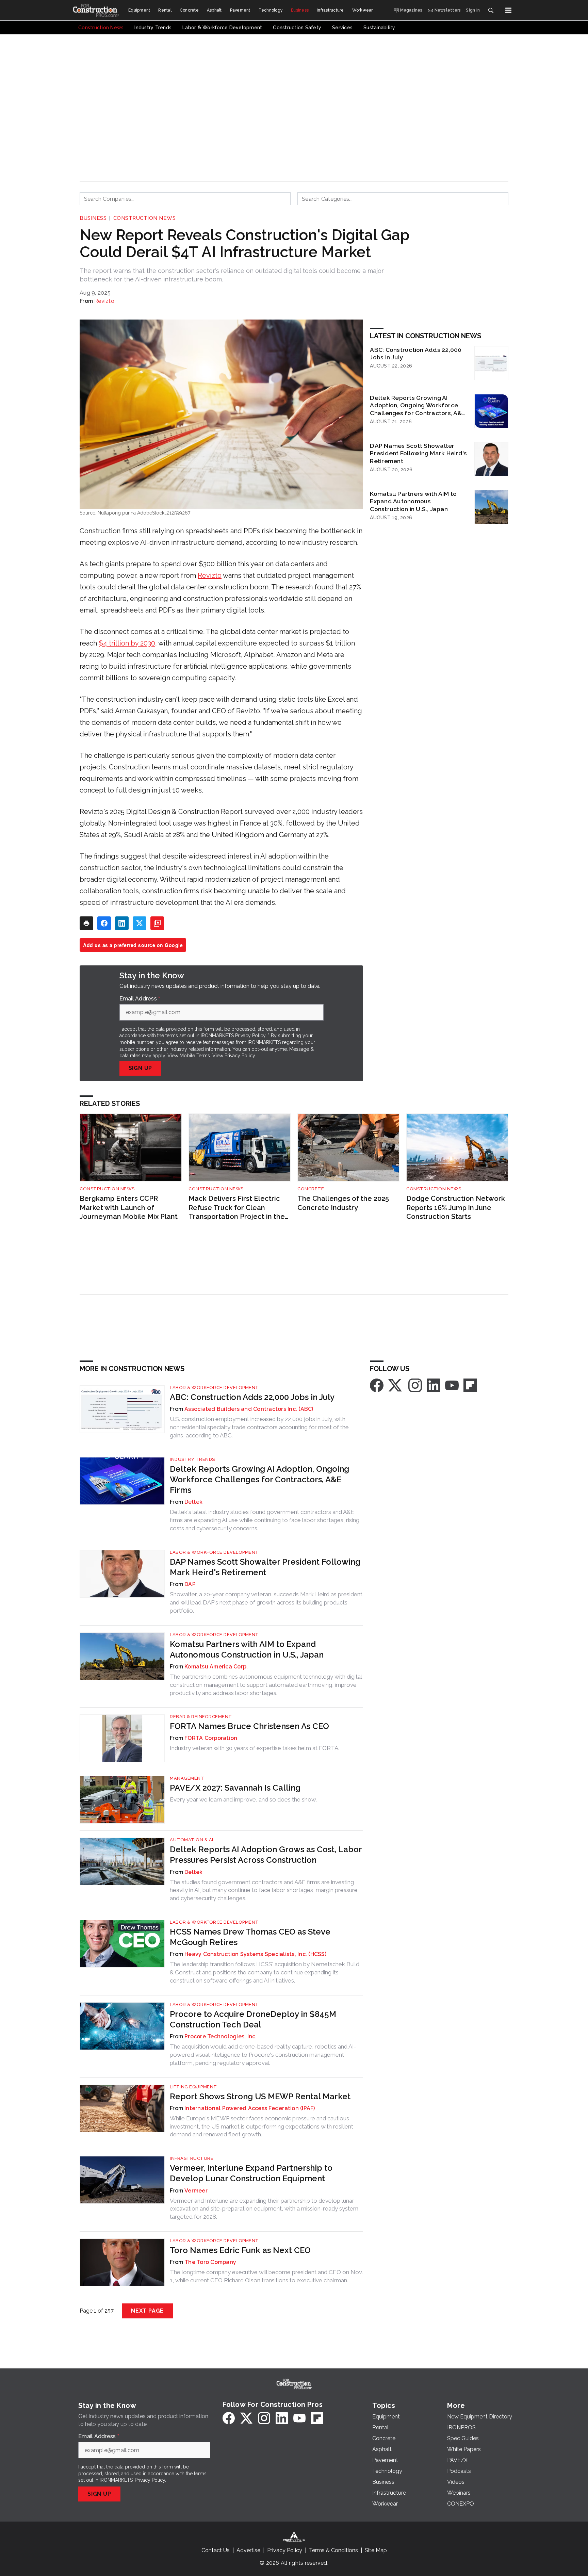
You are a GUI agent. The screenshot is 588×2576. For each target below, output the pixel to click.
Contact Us (216, 2550)
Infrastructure (192, 2158)
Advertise (248, 2550)
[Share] (104, 923)
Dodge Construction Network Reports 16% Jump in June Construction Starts (456, 1208)
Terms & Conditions (333, 2550)
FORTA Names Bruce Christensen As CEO (249, 1726)
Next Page (147, 2311)
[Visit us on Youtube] (452, 1385)
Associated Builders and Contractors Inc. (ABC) (249, 1409)
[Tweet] (140, 923)
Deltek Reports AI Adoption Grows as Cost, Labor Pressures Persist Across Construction (266, 1855)
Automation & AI (192, 1840)
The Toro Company (210, 2262)
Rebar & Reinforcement (201, 1717)
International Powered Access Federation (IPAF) (250, 2108)
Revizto (104, 301)
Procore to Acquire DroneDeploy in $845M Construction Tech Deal (253, 2019)
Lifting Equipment (193, 2087)
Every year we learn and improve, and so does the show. (243, 1799)
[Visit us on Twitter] (396, 1385)
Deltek (194, 1502)
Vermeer (196, 2191)
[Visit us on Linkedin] (434, 1385)
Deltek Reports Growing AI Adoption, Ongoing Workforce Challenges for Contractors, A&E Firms (418, 406)
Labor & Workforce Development (214, 1388)
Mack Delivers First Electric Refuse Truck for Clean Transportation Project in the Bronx (237, 1208)
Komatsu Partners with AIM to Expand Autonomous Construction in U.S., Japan (413, 501)
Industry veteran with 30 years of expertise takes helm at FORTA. (255, 1748)
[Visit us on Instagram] (415, 1385)
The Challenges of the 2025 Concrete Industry (343, 1203)
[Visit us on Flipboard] (470, 1385)
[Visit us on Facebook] (377, 1385)
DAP (190, 1584)
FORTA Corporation (211, 1738)
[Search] (491, 10)
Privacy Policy (240, 1056)
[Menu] (508, 10)
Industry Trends (192, 1459)
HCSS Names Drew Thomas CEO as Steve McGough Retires (250, 1937)
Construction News (145, 218)
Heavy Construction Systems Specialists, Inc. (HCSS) (255, 1954)
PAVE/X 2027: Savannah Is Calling (235, 1788)
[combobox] (185, 199)
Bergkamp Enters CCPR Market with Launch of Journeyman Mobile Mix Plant (129, 1208)
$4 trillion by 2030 (127, 643)
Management (187, 1778)
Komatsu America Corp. (216, 1667)
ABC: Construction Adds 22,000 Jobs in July (416, 354)
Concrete (311, 1189)
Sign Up (141, 1068)
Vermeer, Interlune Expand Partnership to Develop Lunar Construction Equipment (251, 2173)
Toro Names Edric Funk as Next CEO (240, 2250)
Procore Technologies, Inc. (221, 2036)
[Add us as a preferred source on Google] (157, 923)
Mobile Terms (195, 1056)
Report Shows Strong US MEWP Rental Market (260, 2096)
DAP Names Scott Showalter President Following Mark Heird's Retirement (418, 453)
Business (93, 218)
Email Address (140, 999)
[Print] (86, 923)
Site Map (376, 2550)
